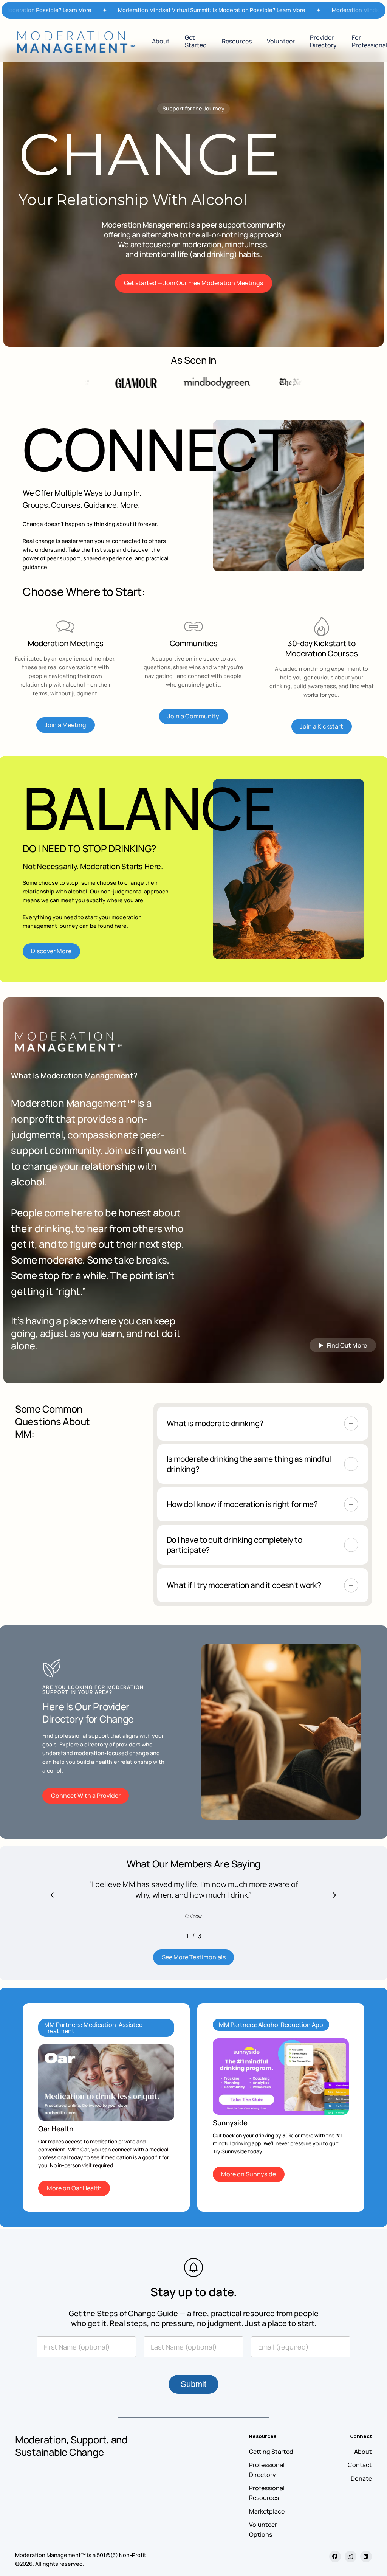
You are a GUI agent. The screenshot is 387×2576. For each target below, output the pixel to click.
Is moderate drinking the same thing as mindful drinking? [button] (249, 1464)
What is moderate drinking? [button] (215, 1423)
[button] (193, 283)
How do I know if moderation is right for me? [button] (242, 1504)
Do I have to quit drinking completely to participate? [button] (234, 1545)
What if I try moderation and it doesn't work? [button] (244, 1585)
